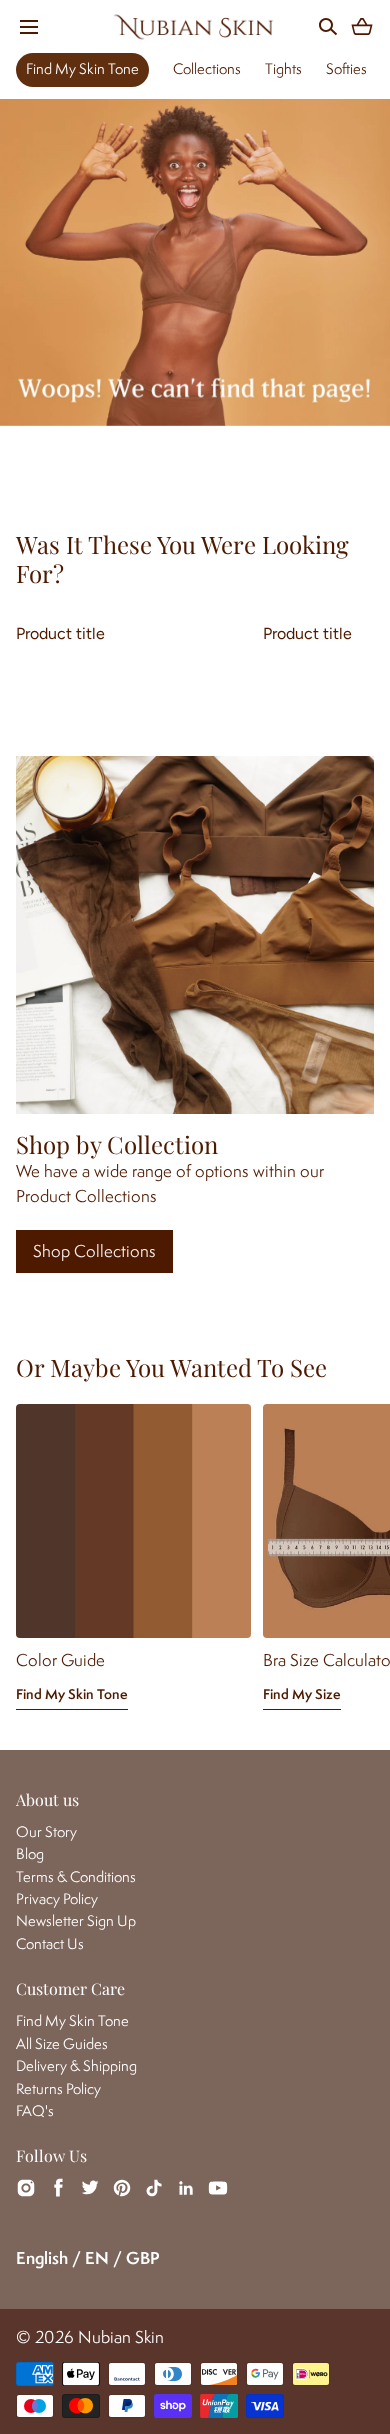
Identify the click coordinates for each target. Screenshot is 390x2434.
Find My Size (302, 1694)
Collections (207, 68)
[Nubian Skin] (195, 26)
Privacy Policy (57, 1898)
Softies (346, 68)
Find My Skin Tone (82, 68)
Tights (283, 68)
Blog (30, 1853)
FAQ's (35, 2110)
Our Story (46, 1831)
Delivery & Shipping (76, 2065)
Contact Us (50, 1943)
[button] (28, 26)
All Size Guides (62, 2043)
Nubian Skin (121, 2337)
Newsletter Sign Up (76, 1920)
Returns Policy (58, 2088)
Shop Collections (94, 1251)
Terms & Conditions (76, 1876)
